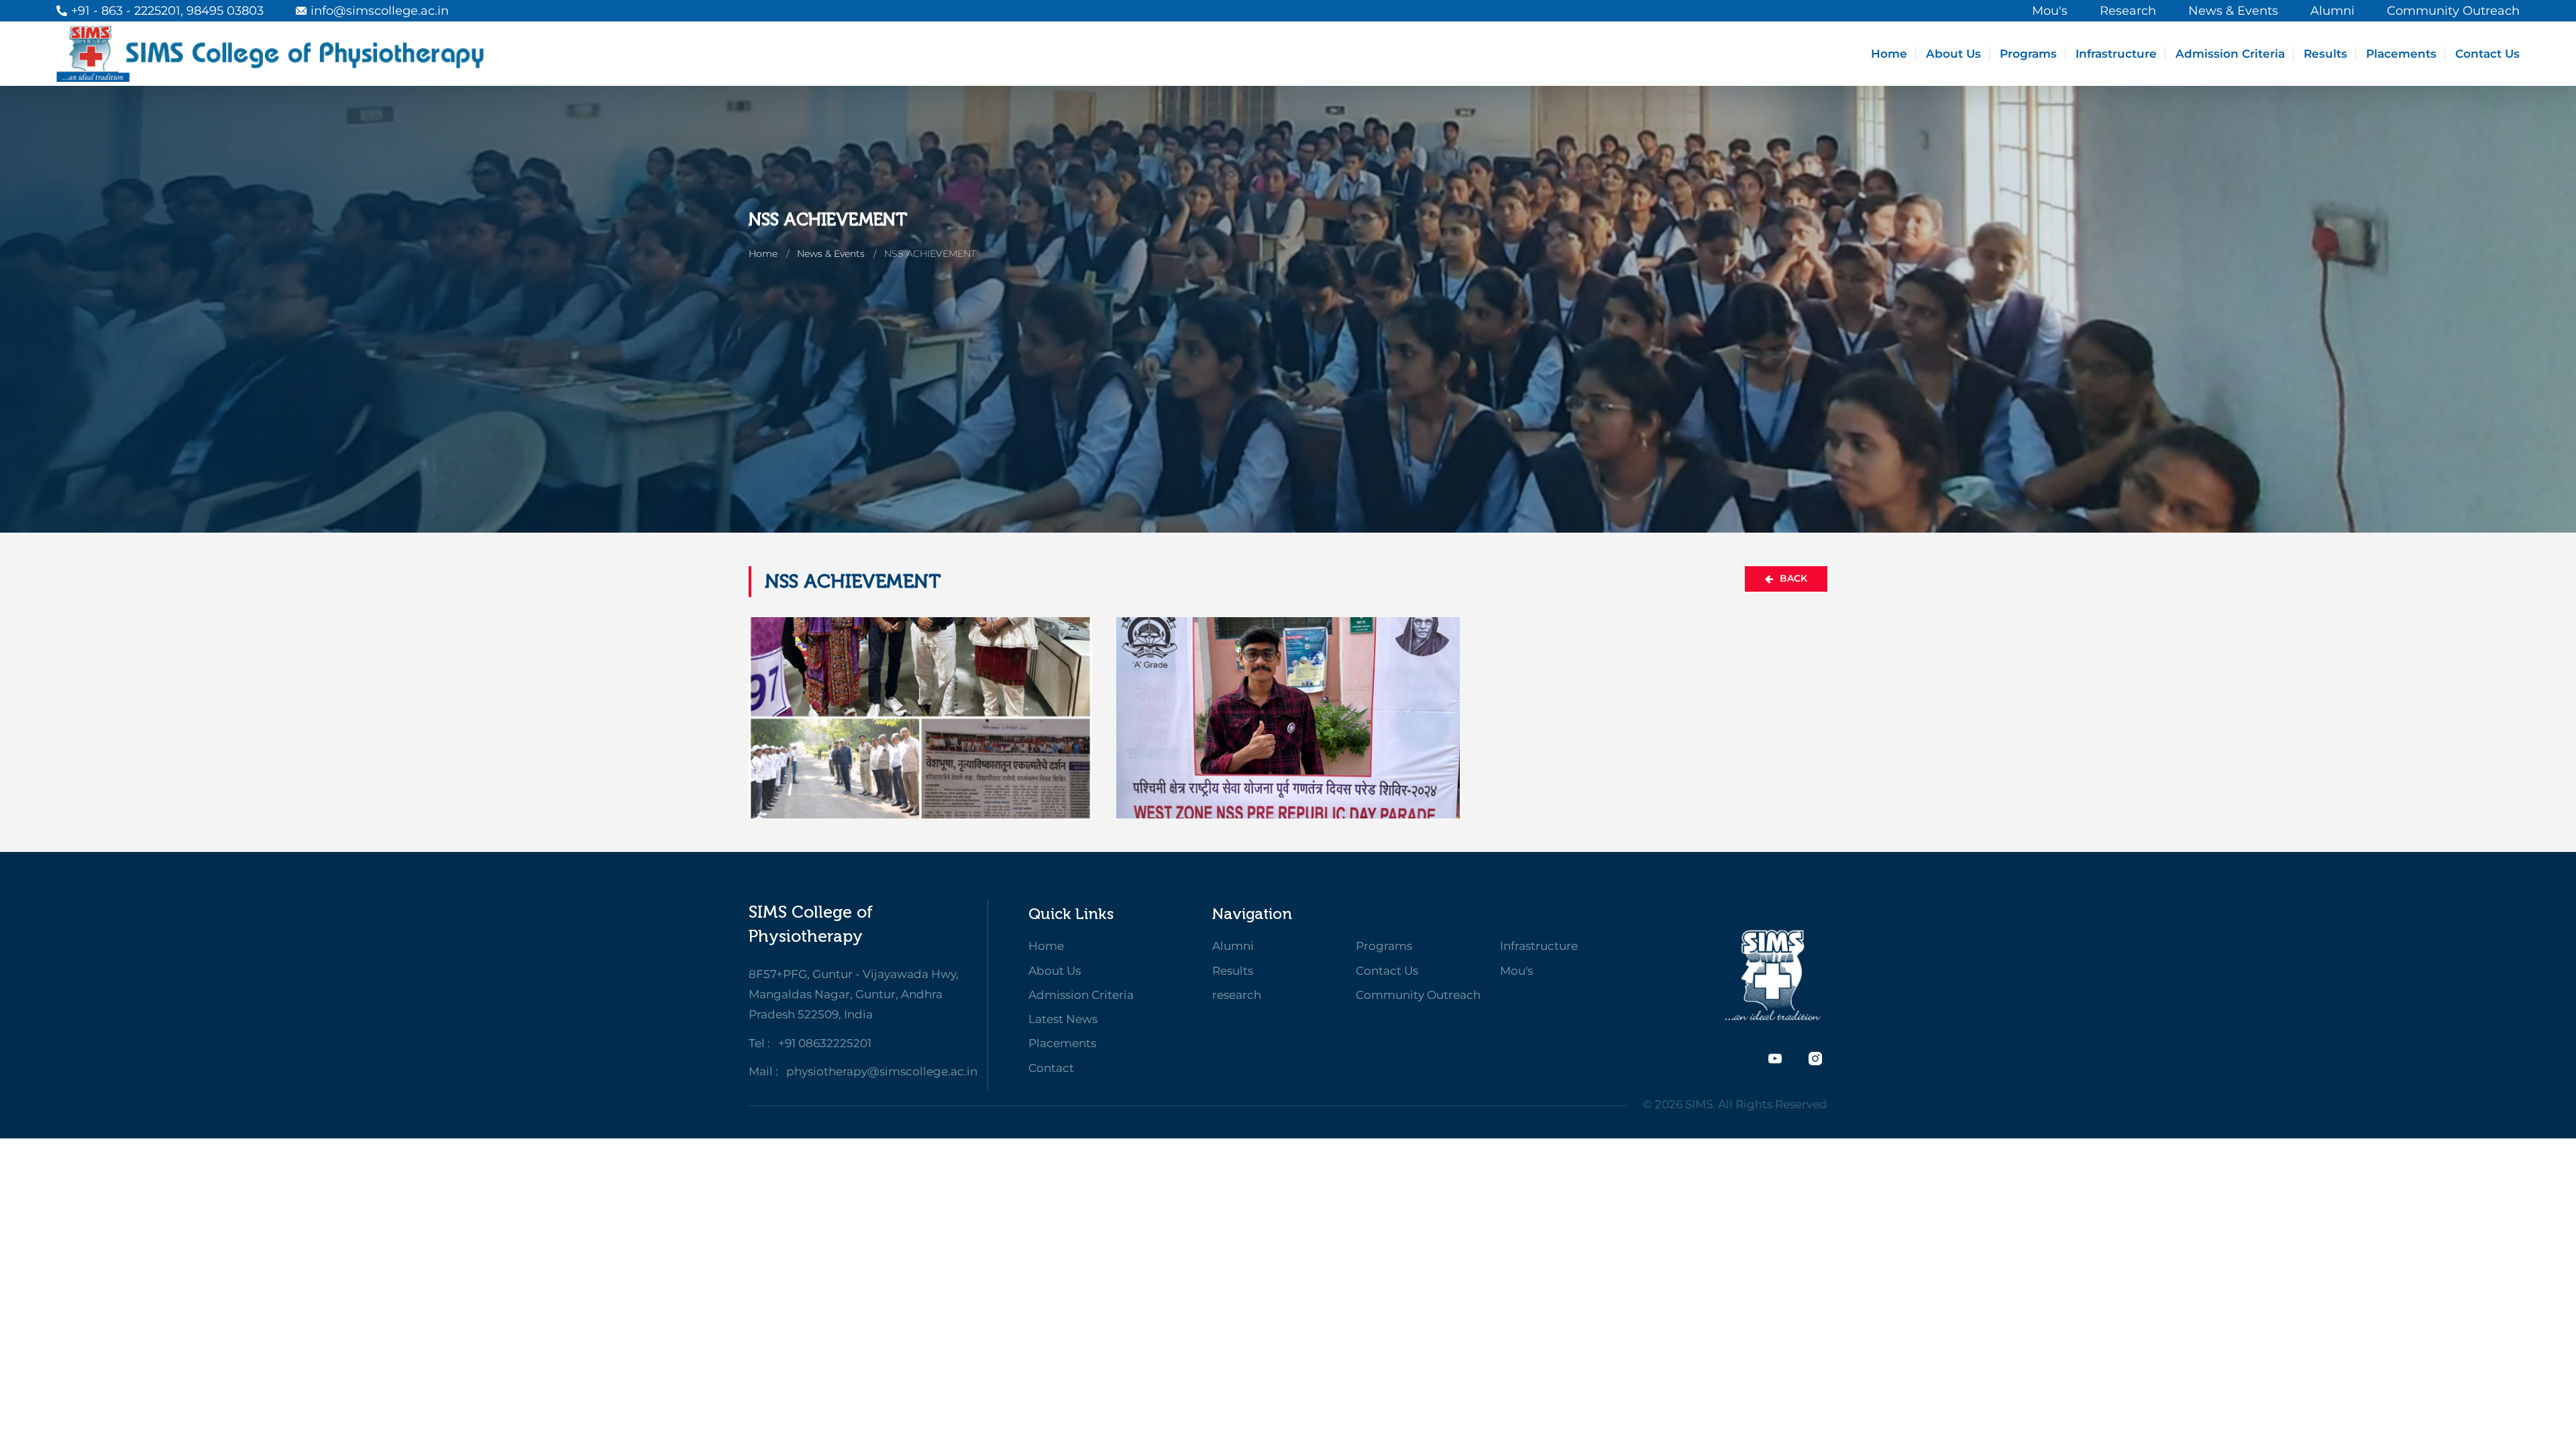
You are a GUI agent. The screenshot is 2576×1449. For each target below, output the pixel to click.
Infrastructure (2116, 54)
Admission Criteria (2230, 54)
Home (1889, 54)
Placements (2401, 54)
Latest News (1063, 1019)
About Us (1953, 54)
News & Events (831, 254)
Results (2325, 54)
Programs (2028, 54)
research (1237, 995)
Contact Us (2487, 54)
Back (1793, 578)
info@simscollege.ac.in (380, 11)
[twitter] (1775, 1059)
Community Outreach (1418, 995)
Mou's (1516, 971)
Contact (1051, 1068)
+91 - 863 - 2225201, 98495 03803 (167, 11)
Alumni (1233, 946)
